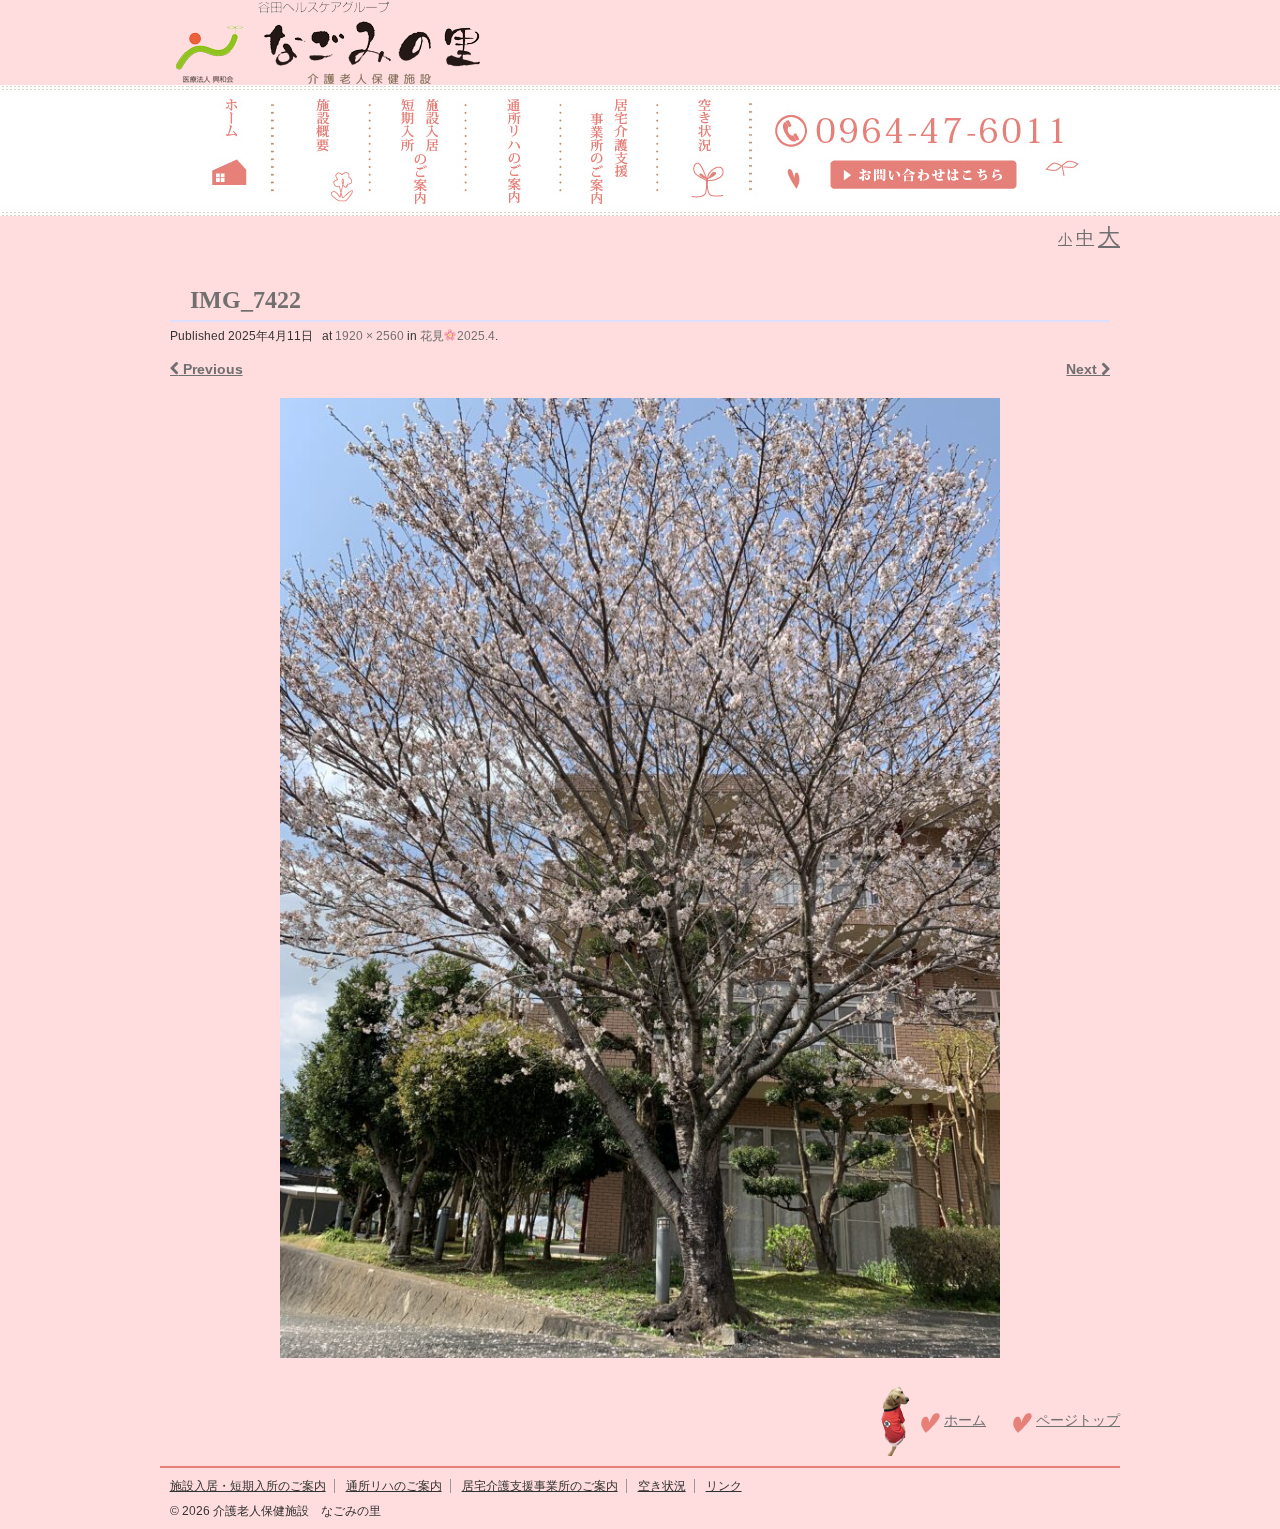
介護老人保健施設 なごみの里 (295, 1511)
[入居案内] (417, 149)
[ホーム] (229, 149)
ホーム (965, 1420)
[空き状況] (704, 149)
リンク (724, 1486)
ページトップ (1078, 1420)
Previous (211, 369)
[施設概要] (320, 149)
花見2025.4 (458, 336)
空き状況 (662, 1486)
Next (1083, 369)
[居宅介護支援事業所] (608, 149)
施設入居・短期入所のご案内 (248, 1486)
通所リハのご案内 (394, 1486)
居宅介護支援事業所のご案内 (540, 1486)
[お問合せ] (922, 149)
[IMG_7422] (640, 878)
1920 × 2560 (369, 336)
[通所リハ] (512, 149)
